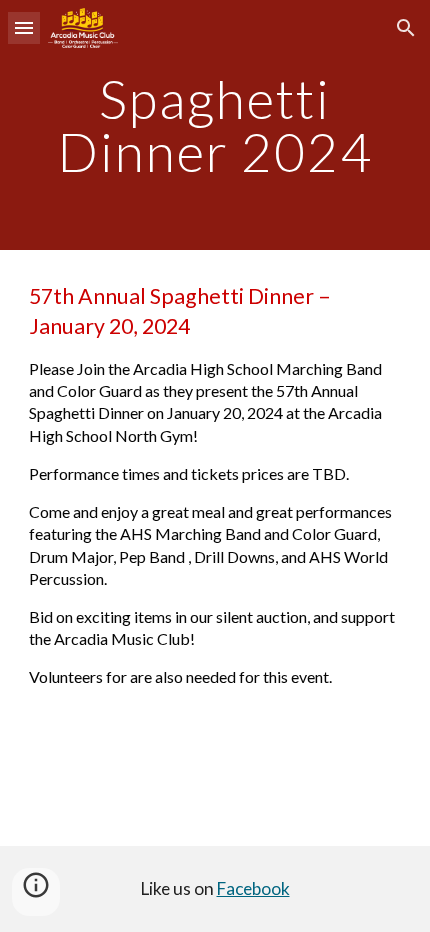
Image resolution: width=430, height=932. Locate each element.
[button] (24, 27)
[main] (215, 125)
